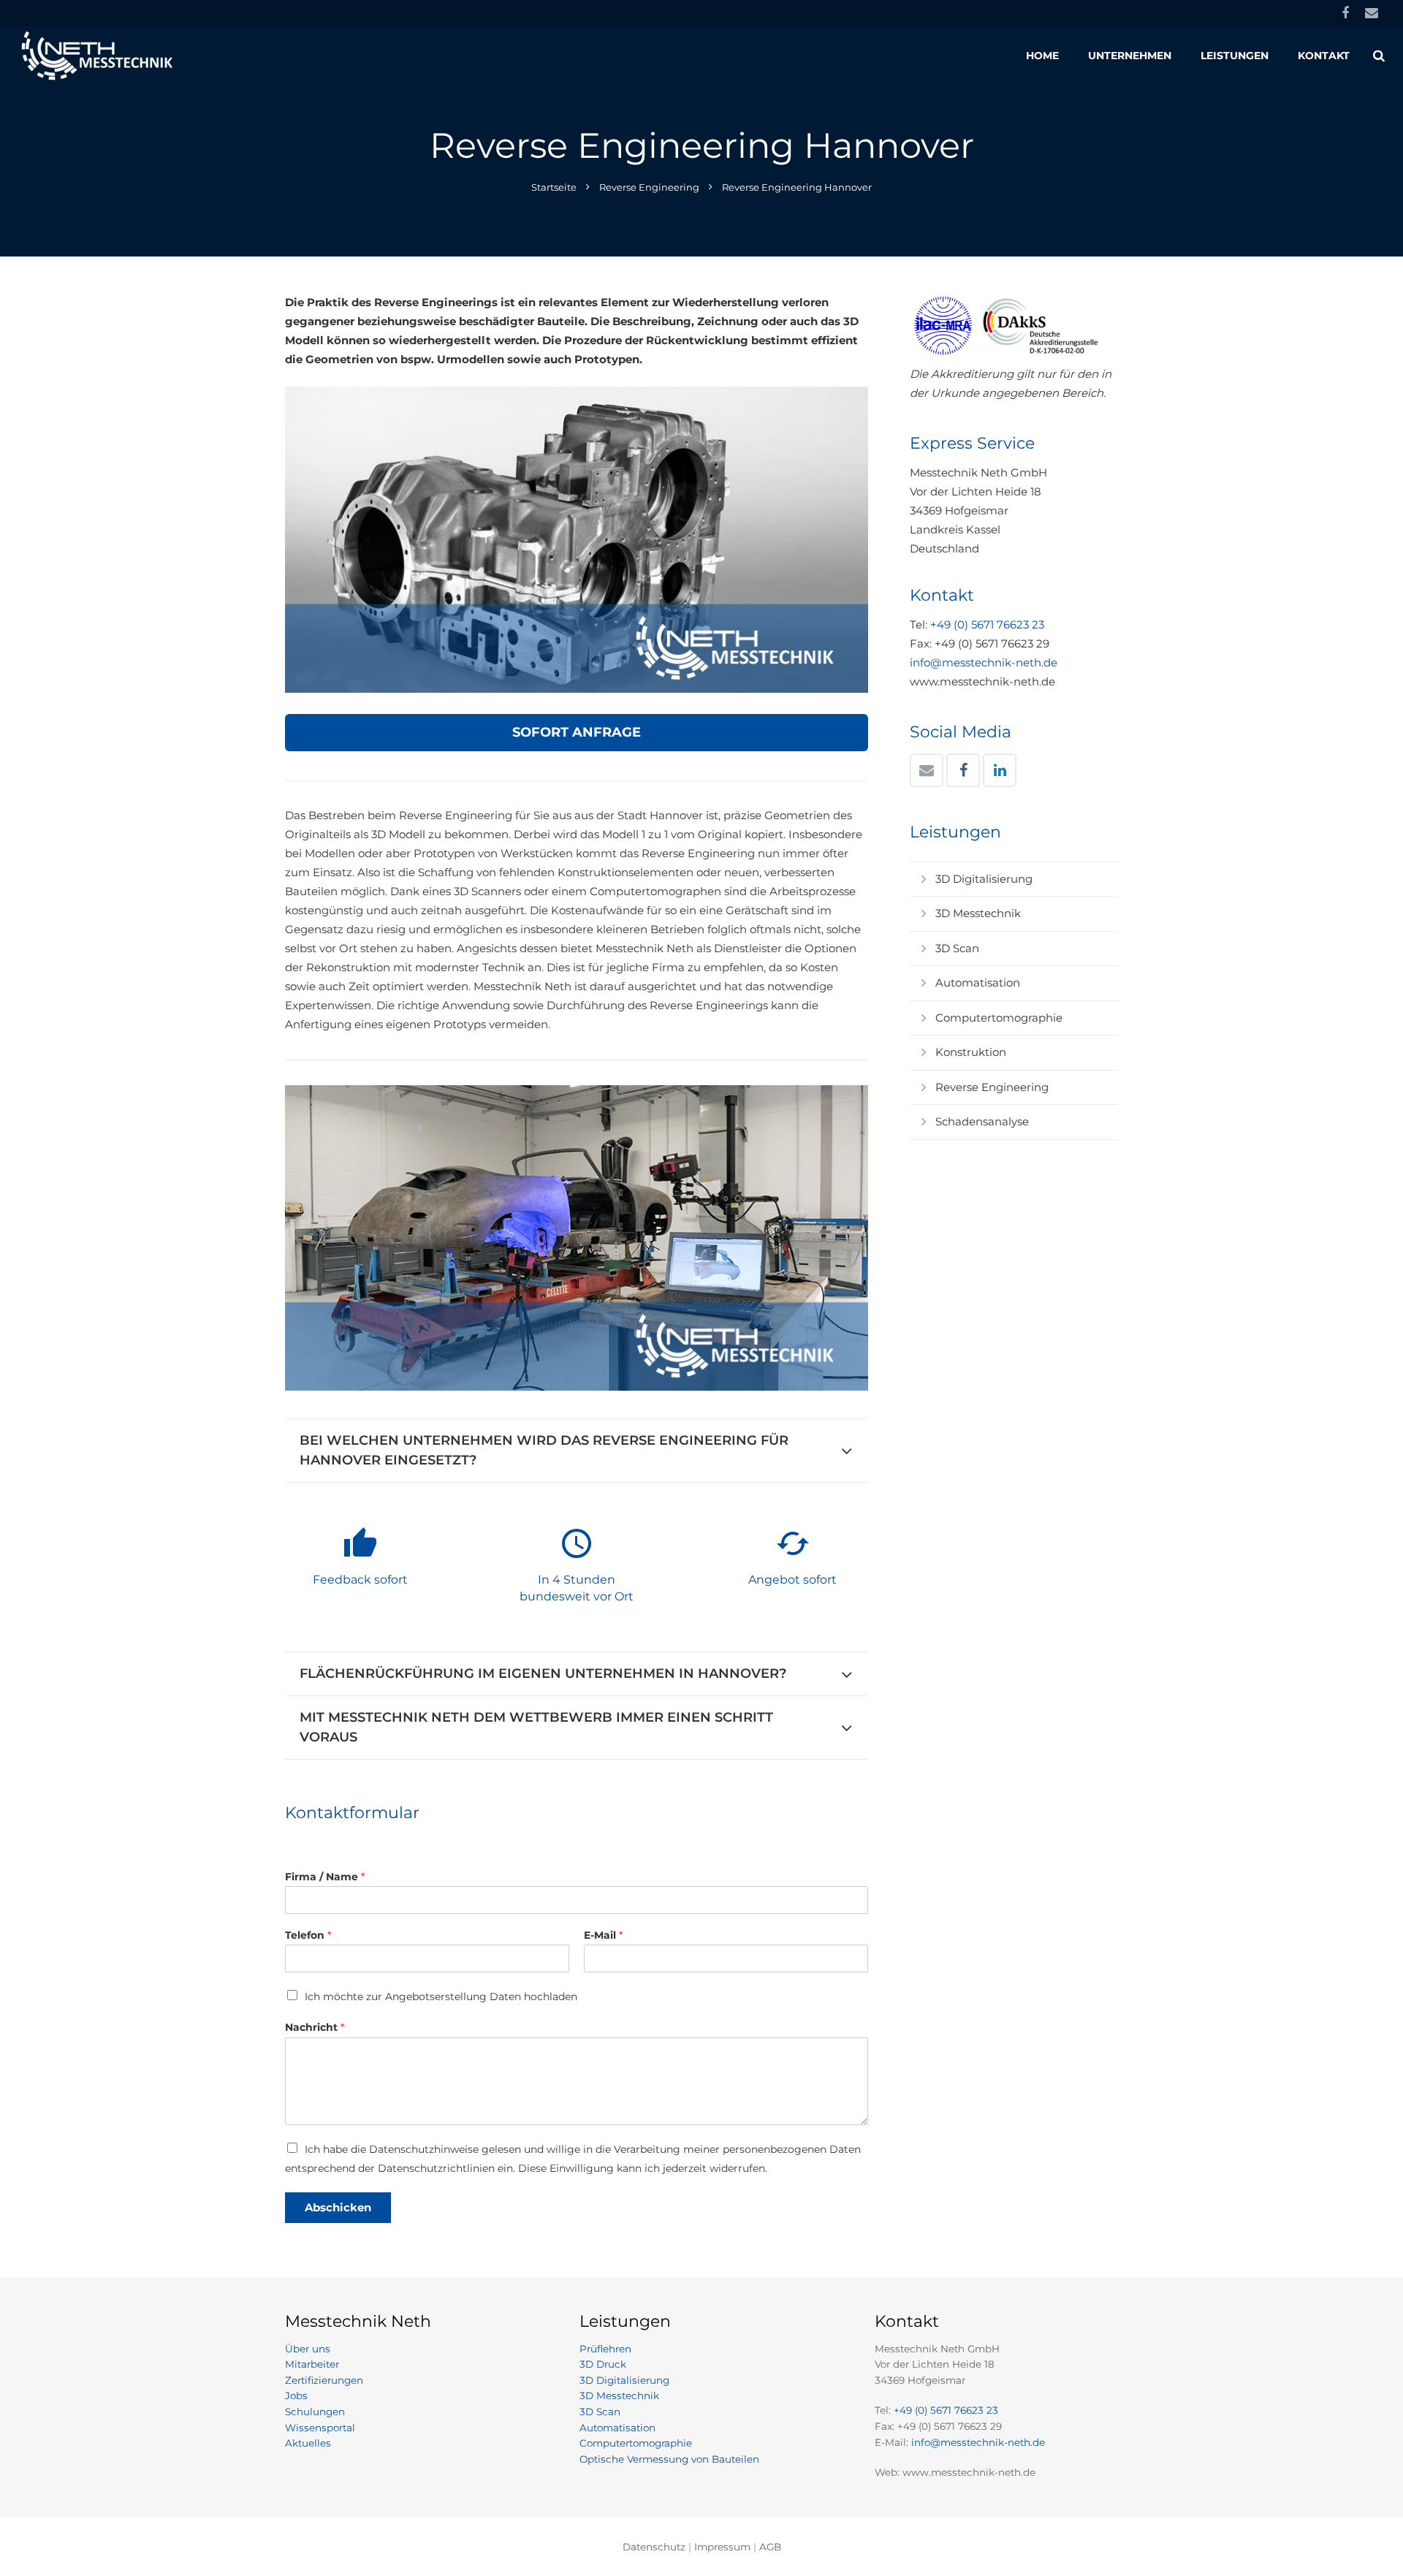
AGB (770, 2547)
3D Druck (603, 2364)
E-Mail (603, 1935)
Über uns (308, 2349)
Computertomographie (999, 1018)
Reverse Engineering (649, 187)
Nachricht (315, 2027)
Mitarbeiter (312, 2364)
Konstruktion (971, 1052)
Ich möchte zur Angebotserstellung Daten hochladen (441, 1996)
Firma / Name (325, 1877)
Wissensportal (320, 2428)
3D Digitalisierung (984, 879)
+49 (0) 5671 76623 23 (987, 624)
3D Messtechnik (978, 913)
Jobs (296, 2395)
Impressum (722, 2547)
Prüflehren (605, 2349)
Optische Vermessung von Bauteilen (669, 2459)
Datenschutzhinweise (424, 2149)
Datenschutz (654, 2547)
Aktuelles (308, 2443)
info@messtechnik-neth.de (984, 662)
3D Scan (957, 948)
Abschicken (338, 2207)
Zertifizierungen (324, 2380)
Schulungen (315, 2412)
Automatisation (978, 983)
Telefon (308, 1935)
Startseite (554, 187)
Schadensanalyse (982, 1121)
